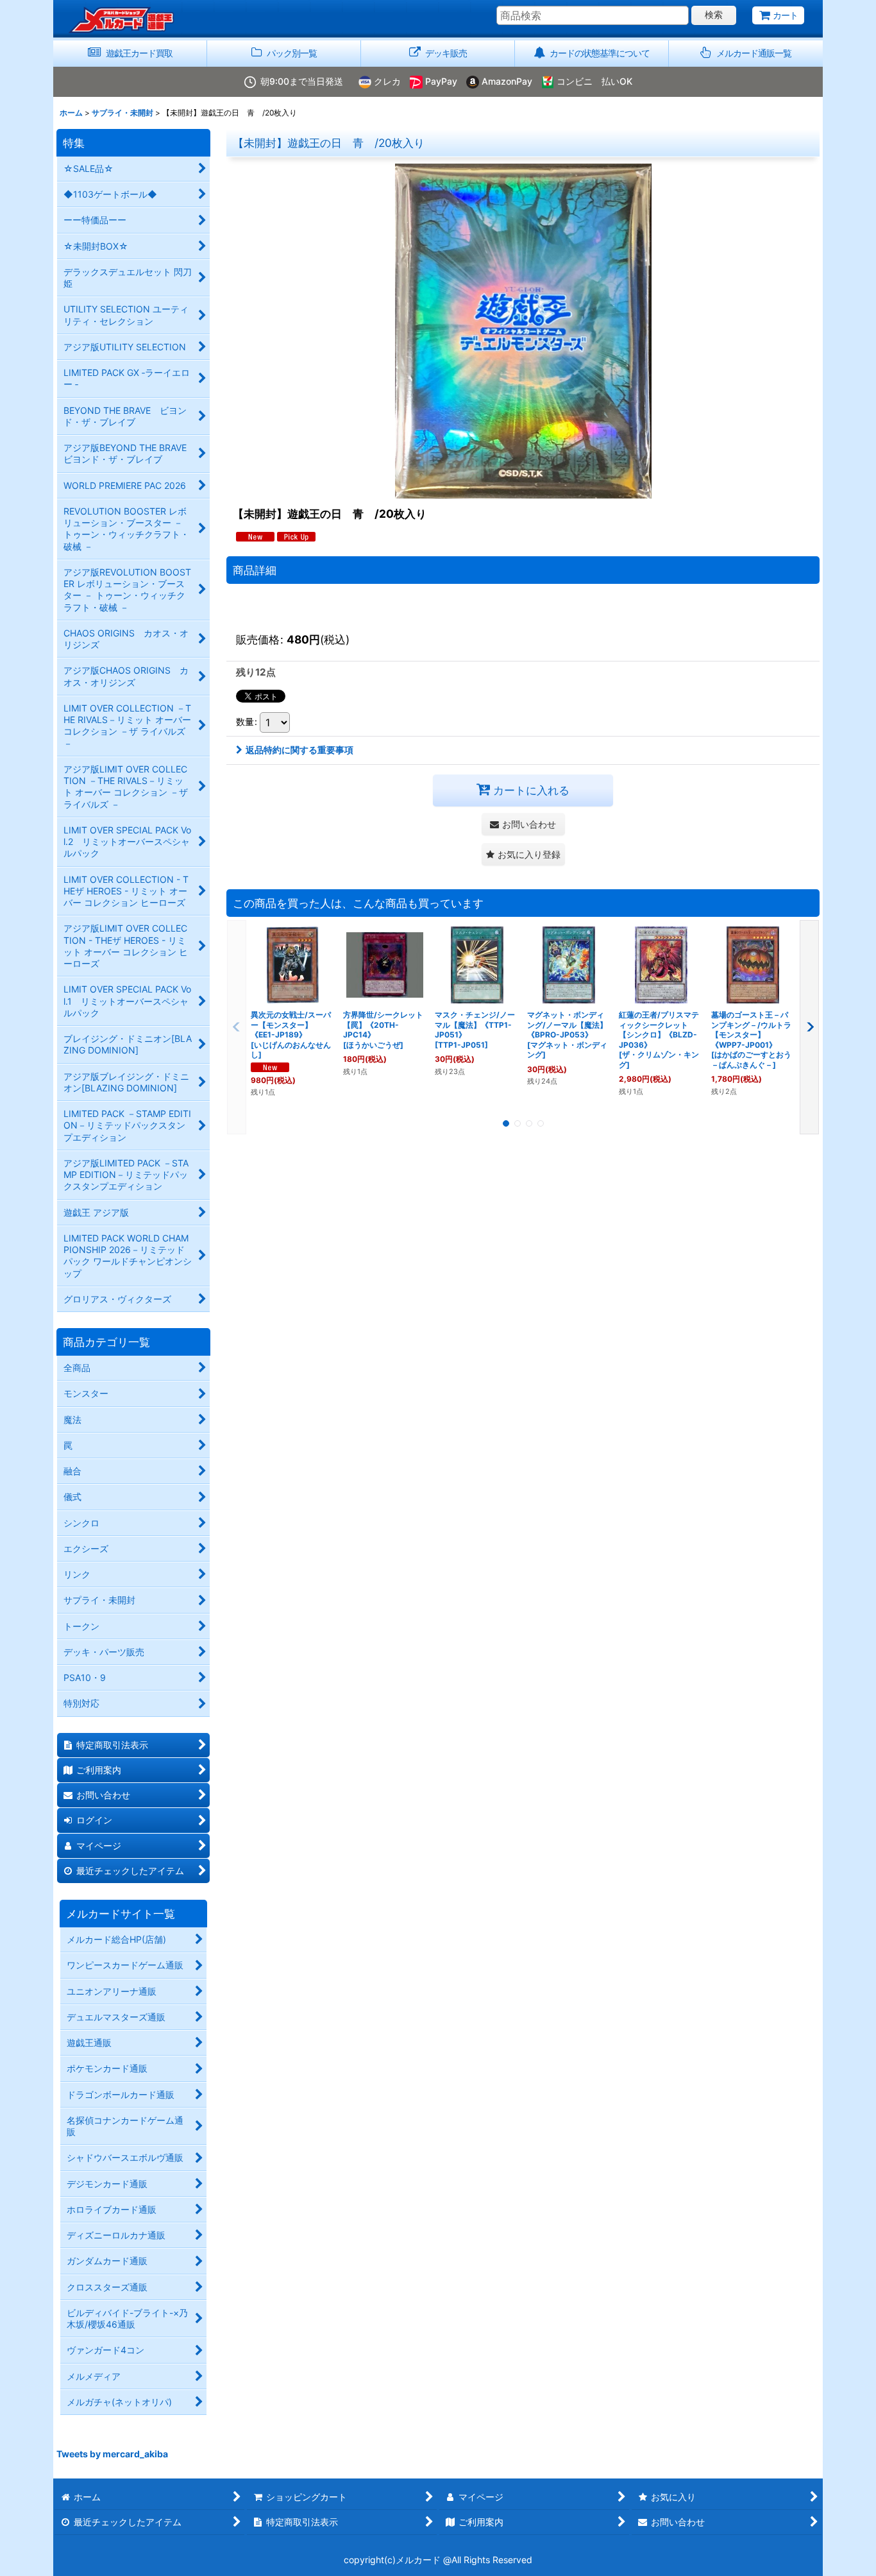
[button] (746, 54)
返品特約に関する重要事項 (299, 750)
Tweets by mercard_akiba (112, 2454)
